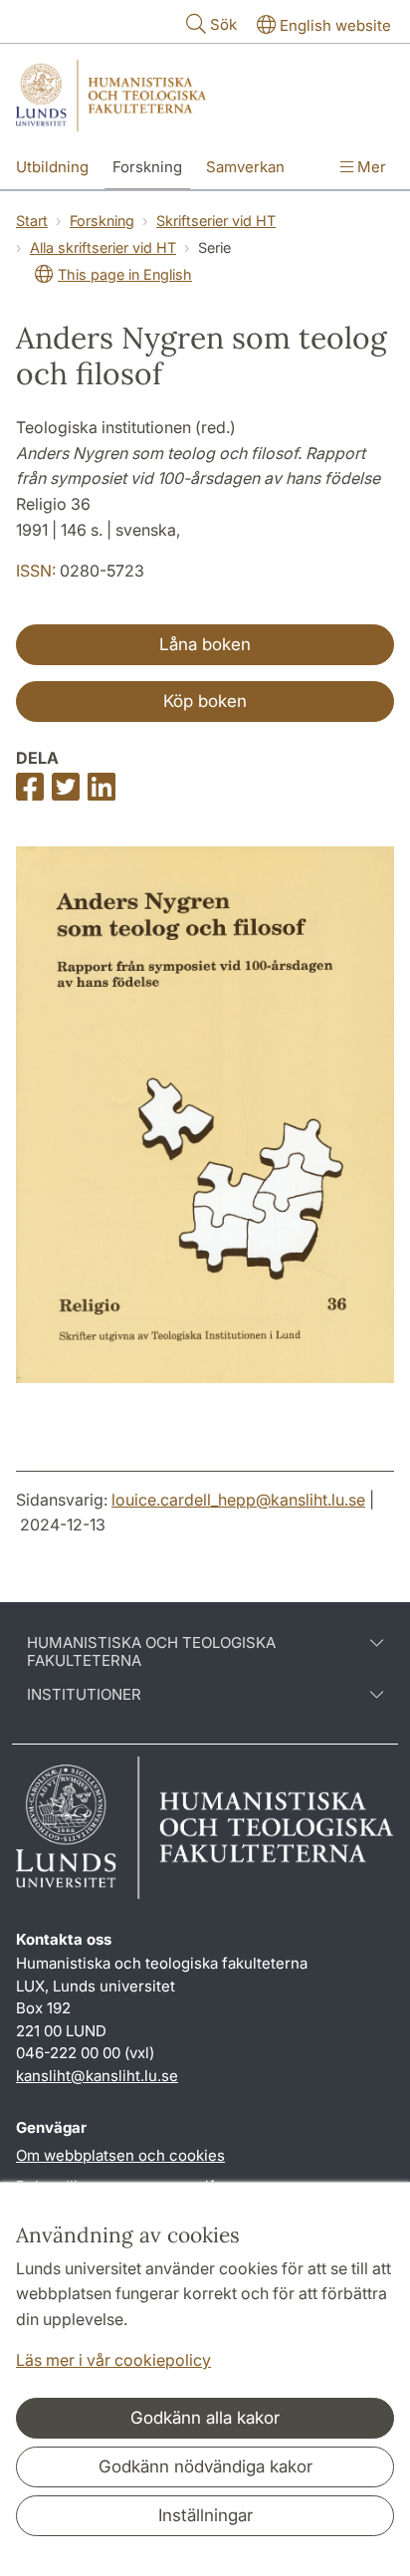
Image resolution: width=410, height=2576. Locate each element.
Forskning (147, 167)
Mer (370, 167)
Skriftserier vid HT (216, 221)
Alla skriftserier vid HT (103, 247)
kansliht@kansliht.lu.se (97, 2076)
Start (32, 221)
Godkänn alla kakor (205, 2418)
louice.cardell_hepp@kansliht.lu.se (238, 1500)
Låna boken (205, 644)
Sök (223, 24)
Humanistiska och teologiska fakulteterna (151, 1652)
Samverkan (245, 167)
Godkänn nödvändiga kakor (205, 2466)
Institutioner (84, 1695)
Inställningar (205, 2515)
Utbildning (52, 167)
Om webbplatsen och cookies (120, 2155)
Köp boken (205, 701)
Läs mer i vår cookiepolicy (113, 2360)
